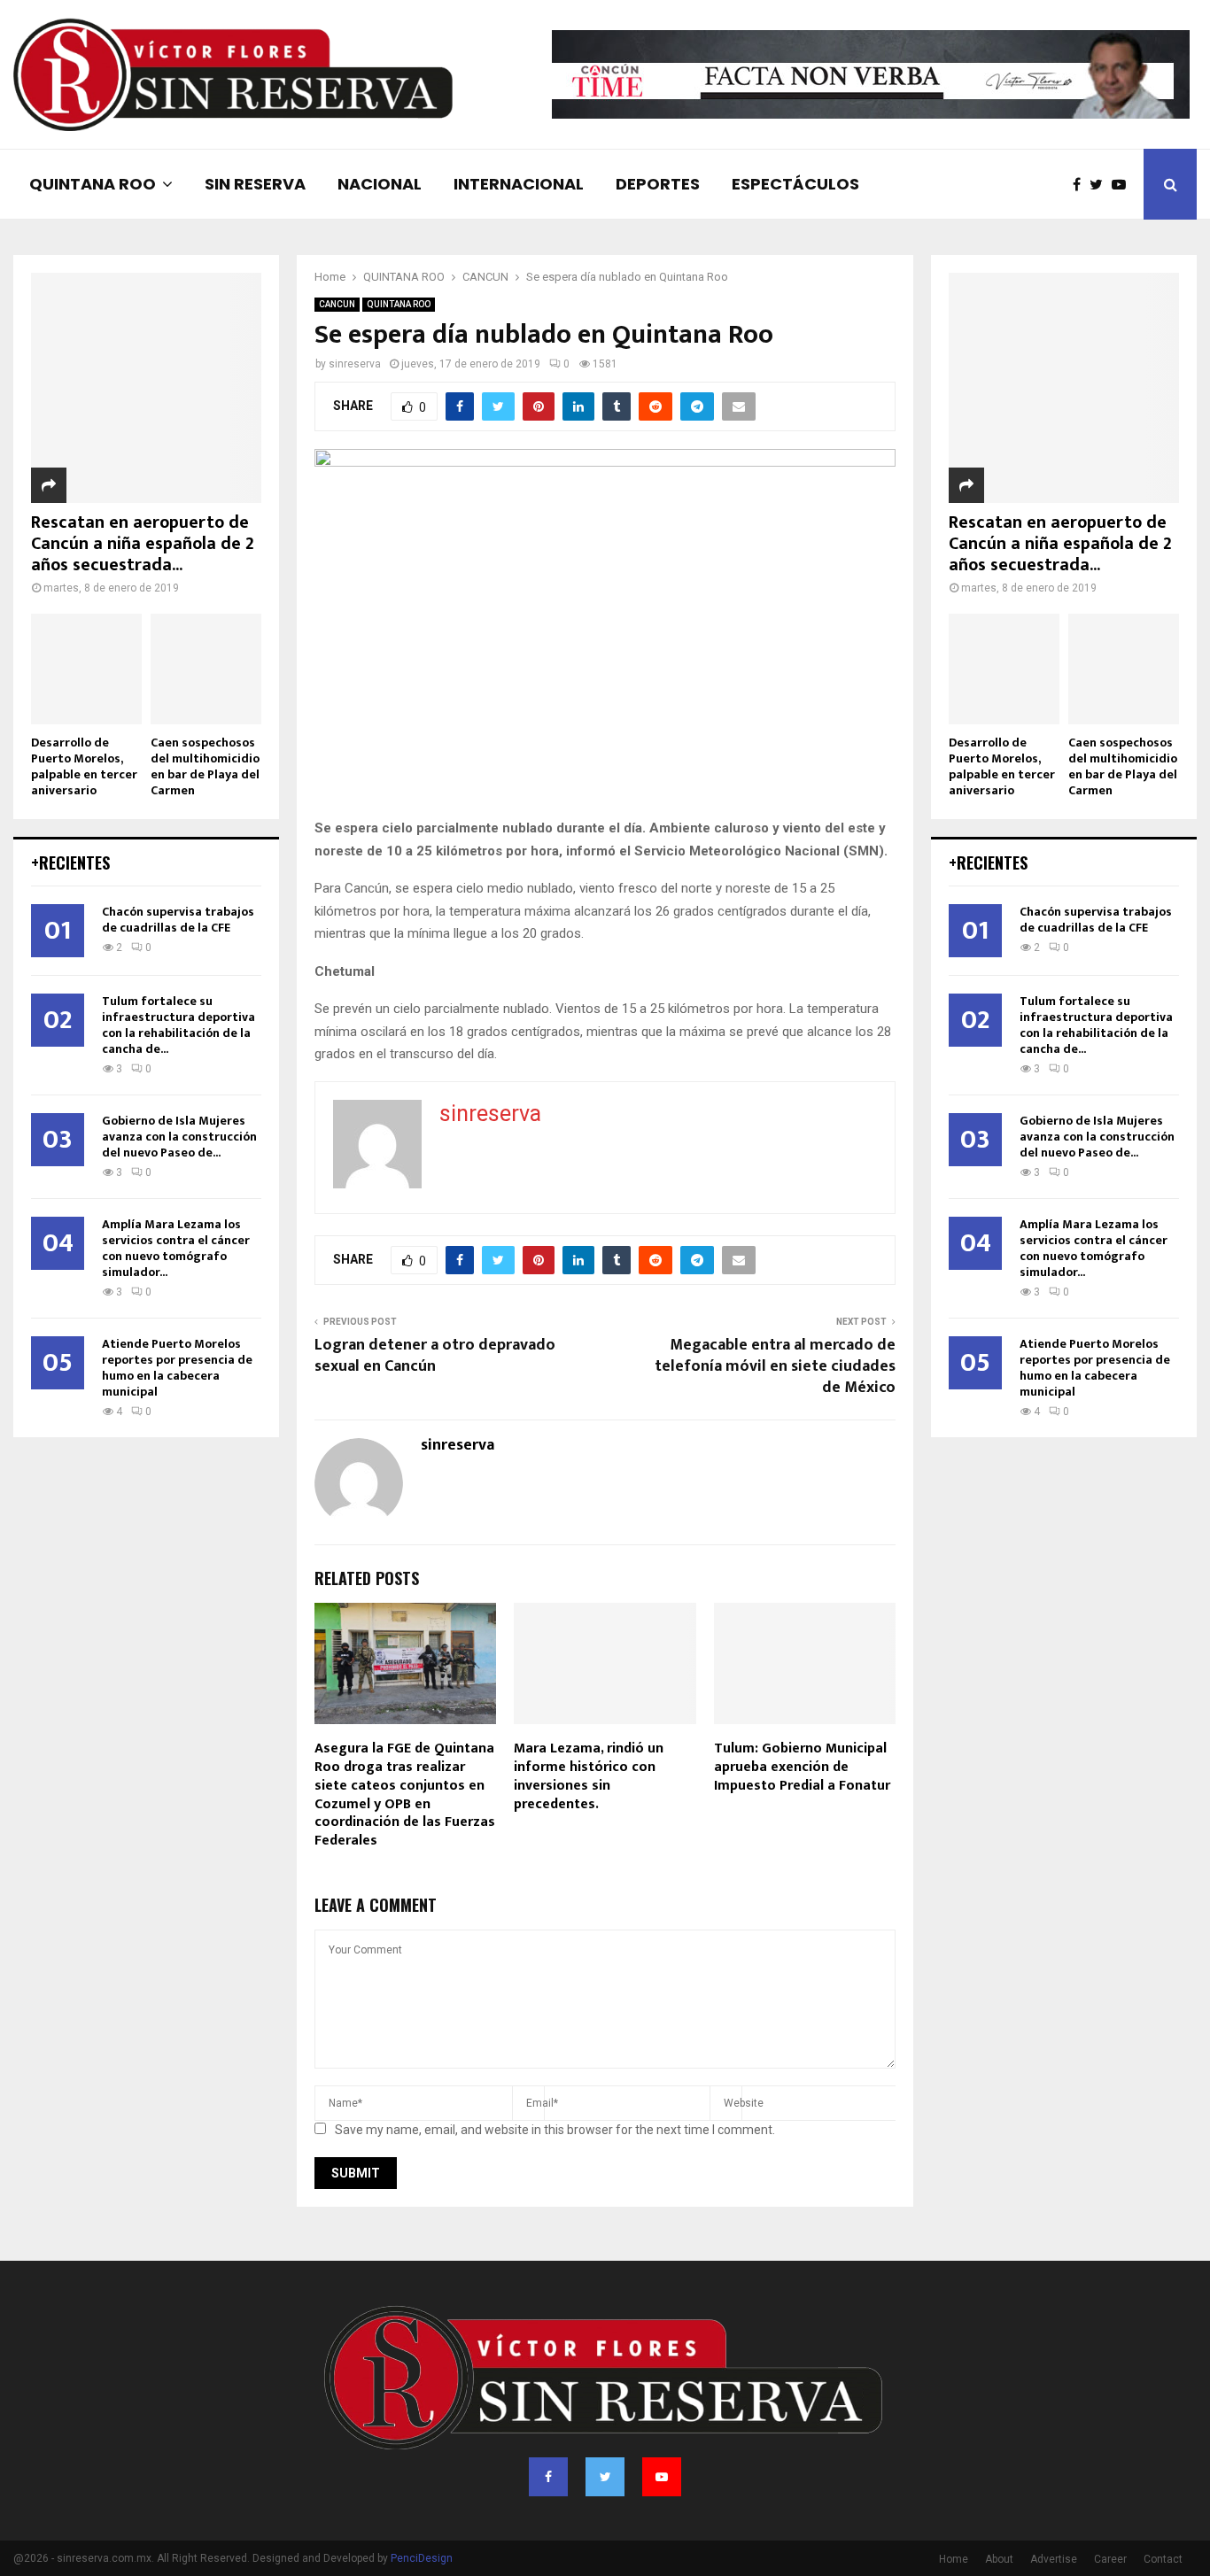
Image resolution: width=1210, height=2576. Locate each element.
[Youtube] (1123, 185)
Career (1110, 2559)
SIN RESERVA (255, 184)
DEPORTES (658, 184)
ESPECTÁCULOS (795, 184)
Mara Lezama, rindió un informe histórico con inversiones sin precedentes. (589, 1776)
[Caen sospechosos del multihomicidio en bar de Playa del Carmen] (206, 669)
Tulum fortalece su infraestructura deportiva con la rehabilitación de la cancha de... (178, 1025)
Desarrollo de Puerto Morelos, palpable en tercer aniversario (84, 766)
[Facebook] (1081, 185)
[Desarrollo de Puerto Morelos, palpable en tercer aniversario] (86, 669)
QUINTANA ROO (93, 184)
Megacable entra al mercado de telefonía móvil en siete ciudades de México (775, 1366)
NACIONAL (380, 184)
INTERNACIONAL (519, 184)
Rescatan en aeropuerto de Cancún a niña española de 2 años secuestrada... (143, 544)
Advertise (1054, 2559)
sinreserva (355, 364)
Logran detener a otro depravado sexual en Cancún (435, 1356)
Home (954, 2559)
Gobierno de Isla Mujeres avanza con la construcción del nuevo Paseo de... (179, 1137)
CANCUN (337, 304)
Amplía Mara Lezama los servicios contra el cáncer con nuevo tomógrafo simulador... (176, 1248)
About (999, 2559)
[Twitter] (1101, 185)
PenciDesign (422, 2558)
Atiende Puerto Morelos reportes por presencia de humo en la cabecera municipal (177, 1368)
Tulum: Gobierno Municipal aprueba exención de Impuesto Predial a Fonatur (802, 1767)
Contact (1163, 2559)
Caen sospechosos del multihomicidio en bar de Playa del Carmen (205, 766)
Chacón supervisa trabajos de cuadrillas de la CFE (178, 920)
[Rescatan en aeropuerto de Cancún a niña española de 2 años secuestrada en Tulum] (146, 388)
